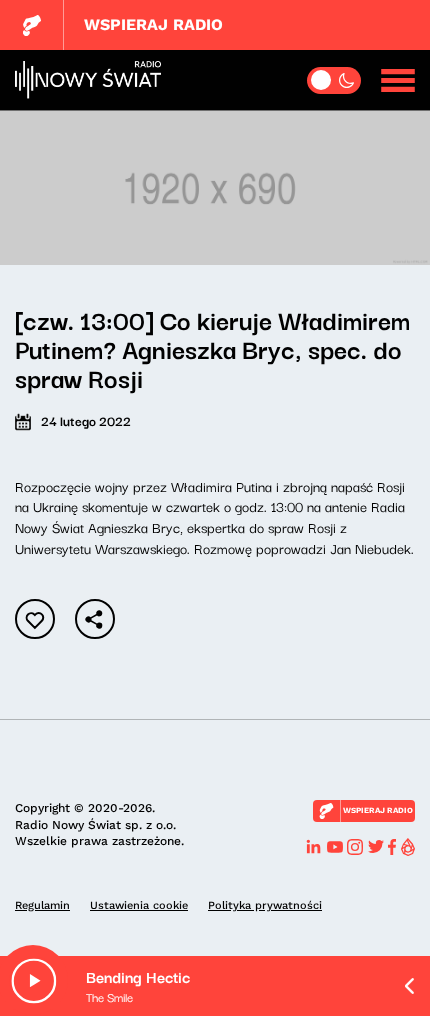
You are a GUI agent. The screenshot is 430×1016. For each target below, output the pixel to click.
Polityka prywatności (265, 905)
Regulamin (42, 905)
